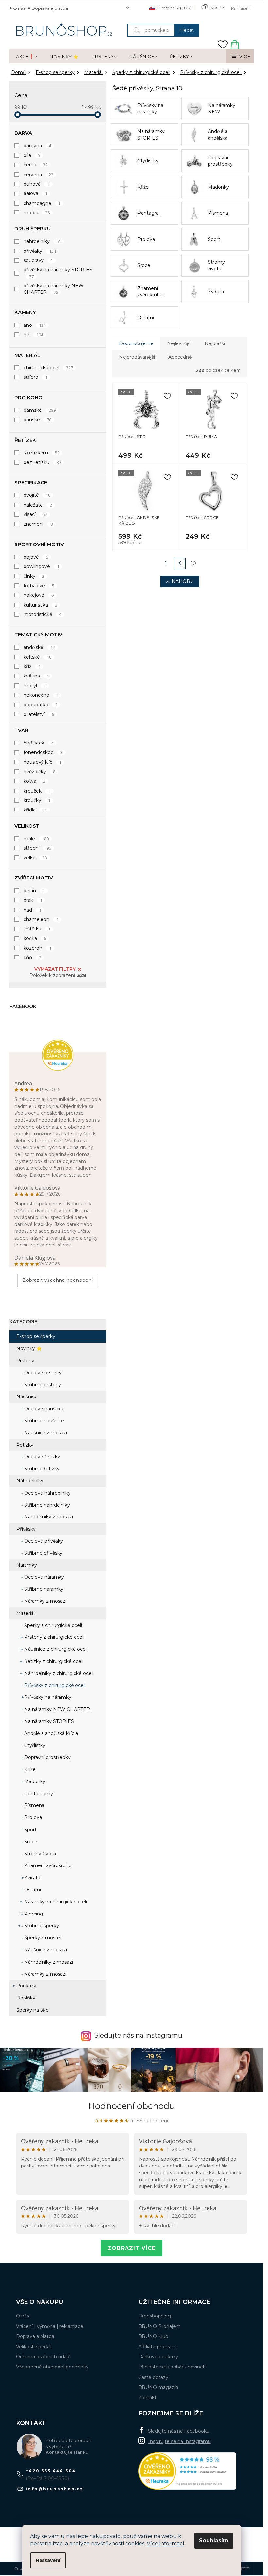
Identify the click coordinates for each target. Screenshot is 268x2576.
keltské (37, 657)
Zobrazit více (132, 2248)
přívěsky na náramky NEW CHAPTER (54, 289)
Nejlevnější (179, 343)
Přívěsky (26, 1529)
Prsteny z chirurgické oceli (54, 1637)
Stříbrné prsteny (42, 1385)
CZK (213, 8)
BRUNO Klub (153, 2336)
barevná (37, 146)
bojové (36, 557)
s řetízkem (42, 453)
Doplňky (26, 1998)
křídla (35, 810)
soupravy (38, 260)
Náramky (27, 1565)
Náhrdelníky (30, 1481)
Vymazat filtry (55, 969)
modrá (37, 213)
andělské (39, 647)
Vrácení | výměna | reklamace (50, 2326)
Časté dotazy (153, 2377)
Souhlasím (214, 2541)
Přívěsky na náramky (47, 1697)
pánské (37, 420)
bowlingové (41, 566)
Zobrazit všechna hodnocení (58, 1280)
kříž (32, 666)
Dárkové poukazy (158, 2357)
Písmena (34, 1805)
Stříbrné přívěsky (43, 1553)
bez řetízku (42, 462)
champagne (42, 203)
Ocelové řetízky (42, 1457)
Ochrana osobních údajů (43, 2357)
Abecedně (180, 357)
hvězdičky (39, 772)
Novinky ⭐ (29, 1348)
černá (36, 165)
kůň (32, 958)
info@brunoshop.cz (55, 2489)
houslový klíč (42, 762)
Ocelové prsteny (42, 1373)
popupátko (41, 705)
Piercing (33, 1914)
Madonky (34, 1781)
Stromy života (39, 1854)
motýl (35, 686)
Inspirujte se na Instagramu (180, 2441)
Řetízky (25, 1445)
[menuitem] (26, 57)
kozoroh (37, 948)
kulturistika (40, 605)
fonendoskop (43, 752)
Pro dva (32, 1817)
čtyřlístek (39, 743)
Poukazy (26, 1986)
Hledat (187, 30)
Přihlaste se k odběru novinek (172, 2367)
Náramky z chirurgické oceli (55, 1902)
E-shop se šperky (36, 1336)
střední (37, 848)
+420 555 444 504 (51, 2471)
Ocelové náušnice (44, 1409)
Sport (30, 1830)
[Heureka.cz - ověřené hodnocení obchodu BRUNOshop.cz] (187, 2471)
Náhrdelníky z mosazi (48, 1517)
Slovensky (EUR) (174, 8)
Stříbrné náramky (43, 1589)
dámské (40, 410)
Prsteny (25, 1361)
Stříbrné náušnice (43, 1421)
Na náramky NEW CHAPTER (56, 1709)
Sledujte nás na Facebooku (179, 2431)
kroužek (37, 791)
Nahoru (183, 581)
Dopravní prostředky (47, 1757)
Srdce (30, 1842)
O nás (19, 8)
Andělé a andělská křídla (50, 1733)
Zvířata (32, 1878)
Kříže (29, 1769)
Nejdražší (215, 343)
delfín (34, 891)
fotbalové (39, 586)
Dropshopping (155, 2316)
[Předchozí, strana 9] (180, 563)
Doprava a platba (50, 8)
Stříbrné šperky (41, 1926)
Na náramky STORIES (48, 1721)
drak (33, 900)
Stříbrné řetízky (41, 1469)
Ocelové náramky (43, 1577)
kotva (34, 781)
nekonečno (41, 695)
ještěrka (37, 929)
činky (34, 576)
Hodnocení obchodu (132, 2106)
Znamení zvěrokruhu (47, 1865)
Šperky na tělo (33, 2010)
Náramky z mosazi (45, 1601)
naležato (38, 505)
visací (35, 514)
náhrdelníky (42, 241)
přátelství (39, 714)
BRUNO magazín (158, 2387)
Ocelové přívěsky (43, 1541)
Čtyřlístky (34, 1745)
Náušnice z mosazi (45, 1433)
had (32, 910)
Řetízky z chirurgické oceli (53, 1661)
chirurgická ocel (48, 368)
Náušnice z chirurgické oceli (55, 1649)
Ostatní (32, 1890)
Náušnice (27, 1397)
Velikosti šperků (34, 2347)
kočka (35, 938)
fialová (35, 193)
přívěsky (40, 251)
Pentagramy (38, 1794)
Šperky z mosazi (42, 1938)
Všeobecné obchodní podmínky (52, 2367)
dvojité (37, 495)
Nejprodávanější (137, 357)
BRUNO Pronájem (159, 2326)
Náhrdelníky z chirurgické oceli (58, 1673)
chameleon (41, 919)
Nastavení (48, 2560)
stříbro (35, 377)
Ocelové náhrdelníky (47, 1493)
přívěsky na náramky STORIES (58, 273)
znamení (38, 524)
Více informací (166, 2543)
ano (35, 325)
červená (38, 175)
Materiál (25, 1613)
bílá (32, 155)
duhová (37, 184)
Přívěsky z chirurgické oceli (54, 1685)
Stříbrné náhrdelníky (46, 1505)
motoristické (42, 614)
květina (36, 676)
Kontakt (147, 2398)
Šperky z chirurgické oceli (52, 1625)
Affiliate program (157, 2347)
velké (35, 858)
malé (36, 839)
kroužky (37, 800)
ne (33, 335)
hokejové (39, 595)
